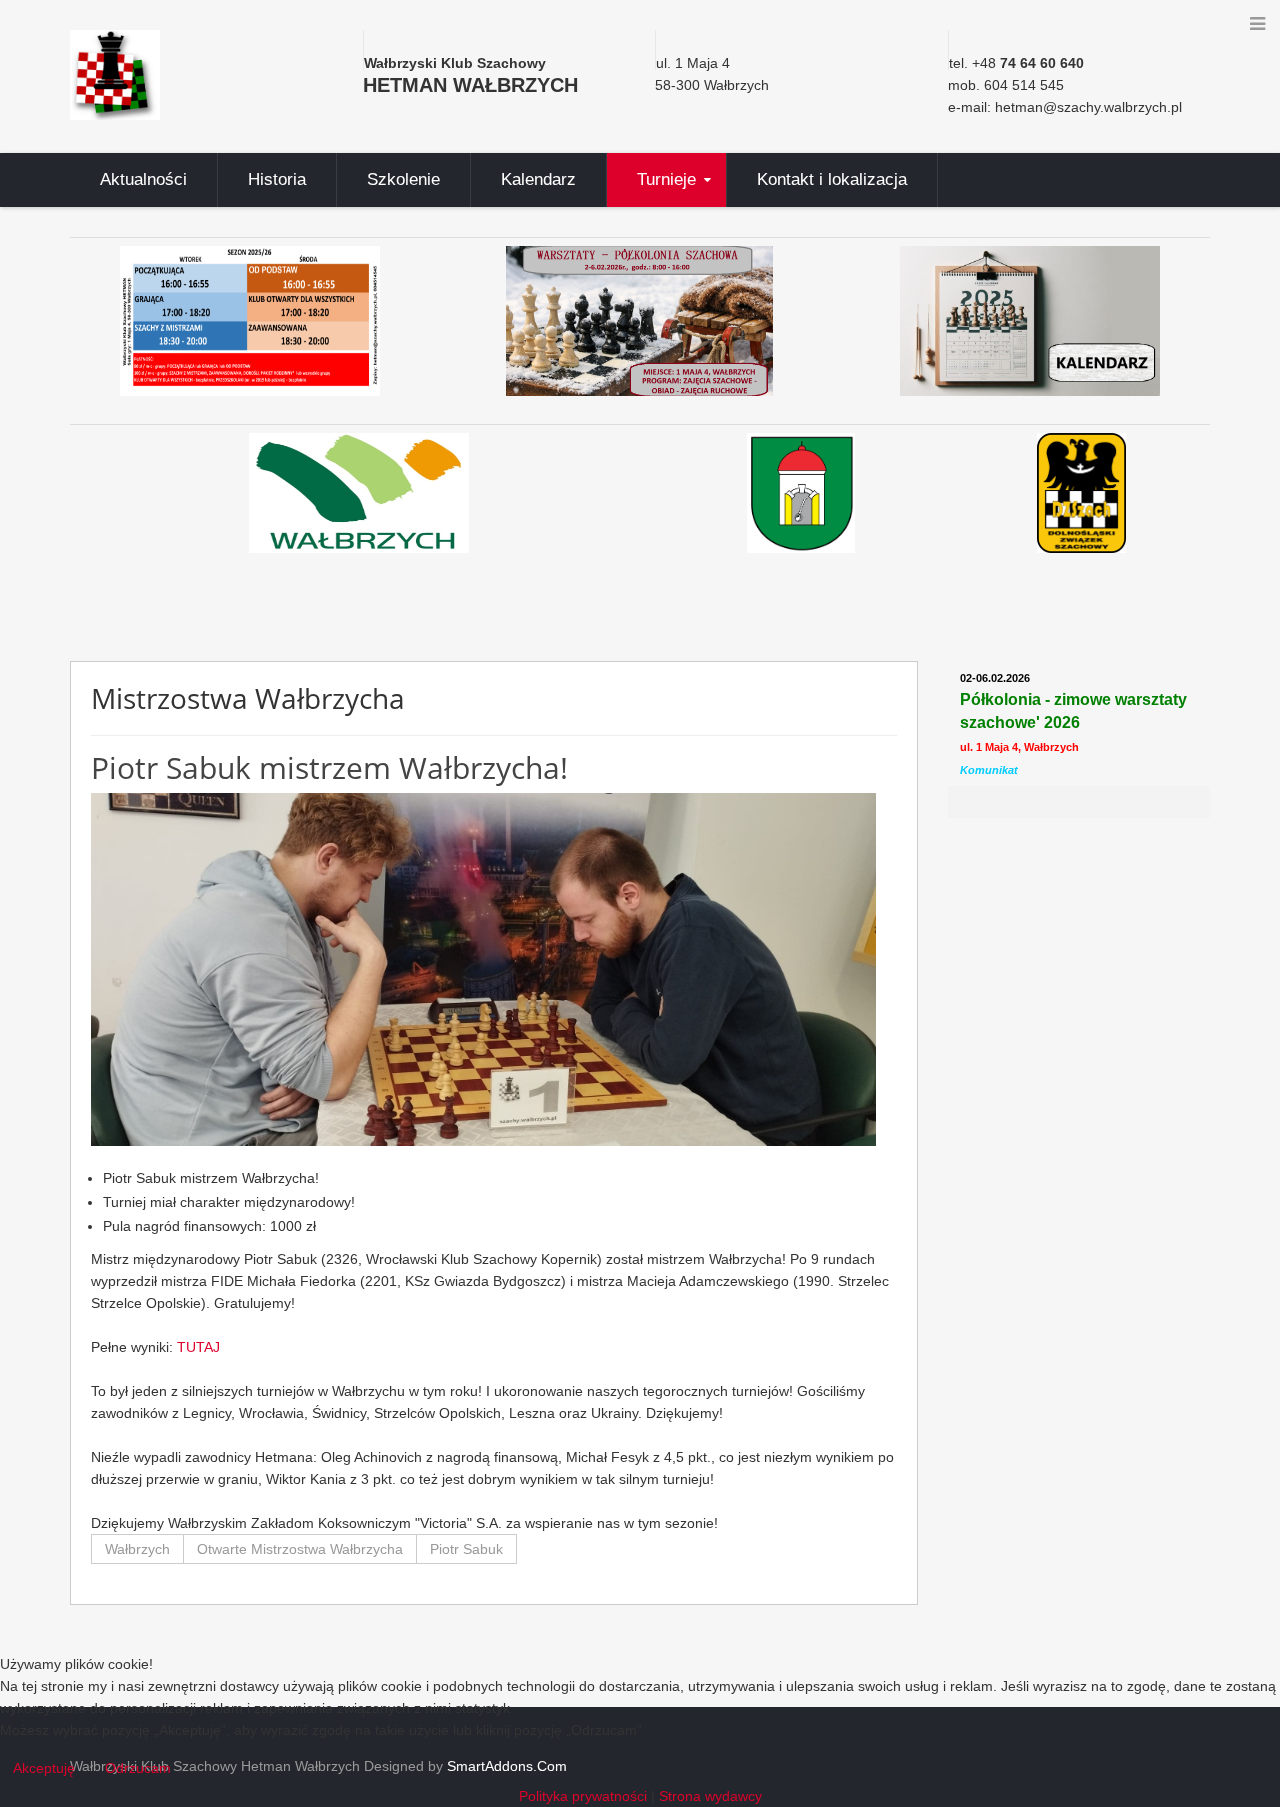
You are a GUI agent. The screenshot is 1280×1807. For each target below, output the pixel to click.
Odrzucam (138, 1768)
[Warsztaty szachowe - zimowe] (640, 321)
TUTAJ (202, 1347)
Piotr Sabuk (466, 1549)
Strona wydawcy (710, 1796)
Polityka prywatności (583, 1796)
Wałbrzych (137, 1549)
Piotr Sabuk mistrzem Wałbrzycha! (329, 768)
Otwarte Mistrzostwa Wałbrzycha (300, 1549)
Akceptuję (44, 1768)
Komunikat (989, 770)
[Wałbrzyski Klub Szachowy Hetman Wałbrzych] (115, 74)
